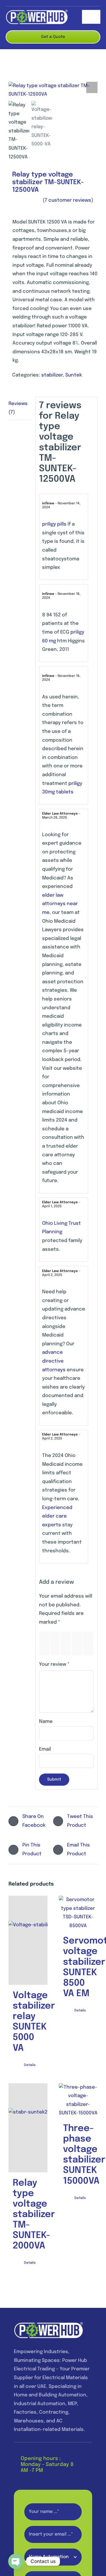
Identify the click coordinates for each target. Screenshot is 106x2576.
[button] (92, 87)
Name (46, 1722)
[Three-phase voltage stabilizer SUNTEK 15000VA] (78, 2101)
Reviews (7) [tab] (18, 408)
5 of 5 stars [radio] (89, 1644)
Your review (54, 1664)
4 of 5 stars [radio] (78, 1644)
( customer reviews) (68, 200)
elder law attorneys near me (60, 904)
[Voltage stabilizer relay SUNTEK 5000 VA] (28, 1940)
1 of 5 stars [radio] (46, 1644)
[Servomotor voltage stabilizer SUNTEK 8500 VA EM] (78, 1913)
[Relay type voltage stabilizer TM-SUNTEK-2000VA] (28, 2128)
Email (45, 1749)
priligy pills (54, 524)
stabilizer (52, 375)
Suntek (74, 375)
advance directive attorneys (54, 1361)
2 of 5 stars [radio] (56, 1644)
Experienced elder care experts (57, 1516)
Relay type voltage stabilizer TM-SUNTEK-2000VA (34, 2215)
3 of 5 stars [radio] (67, 1644)
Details (30, 2065)
